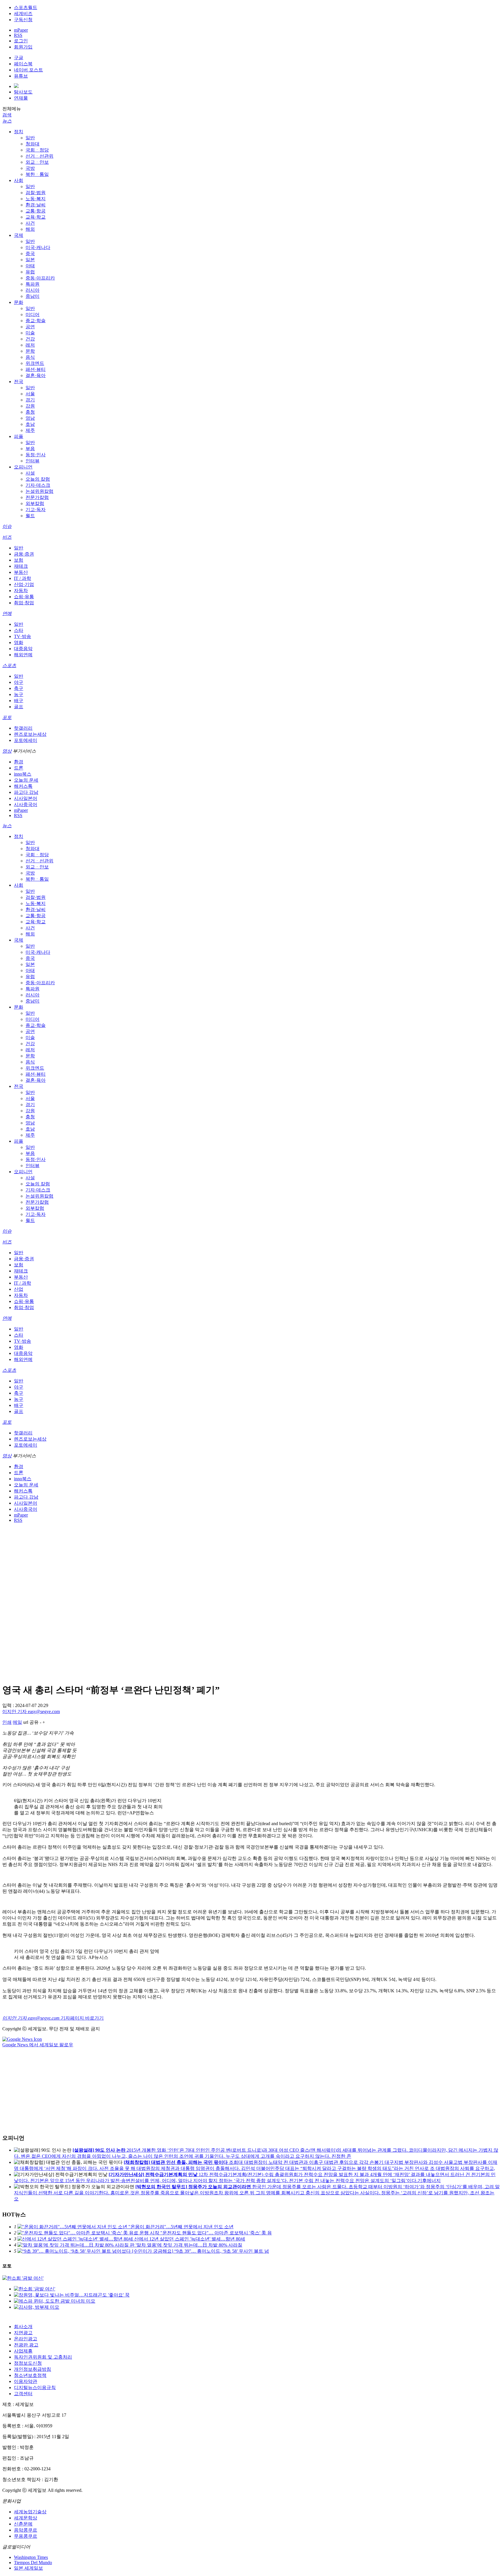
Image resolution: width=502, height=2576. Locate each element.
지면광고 (23, 2333)
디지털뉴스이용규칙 (35, 2387)
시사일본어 (26, 798)
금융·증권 (24, 554)
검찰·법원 (36, 193)
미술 (30, 333)
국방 (30, 168)
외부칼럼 (35, 503)
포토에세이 (26, 740)
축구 (19, 688)
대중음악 (23, 649)
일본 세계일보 (28, 2568)
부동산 (21, 572)
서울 (30, 394)
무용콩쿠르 (26, 2536)
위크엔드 (35, 363)
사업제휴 (23, 2351)
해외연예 (23, 655)
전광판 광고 (26, 2345)
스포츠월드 (26, 7)
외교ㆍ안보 (37, 162)
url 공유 (31, 1722)
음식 (30, 357)
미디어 (33, 314)
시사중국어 (26, 804)
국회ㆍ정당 (37, 150)
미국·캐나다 (38, 247)
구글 (19, 58)
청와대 (33, 144)
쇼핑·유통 (24, 597)
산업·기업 (24, 584)
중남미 (33, 296)
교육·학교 (36, 217)
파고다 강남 (26, 792)
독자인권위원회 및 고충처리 (43, 2357)
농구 (19, 694)
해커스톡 (23, 786)
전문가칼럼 (37, 497)
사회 (19, 180)
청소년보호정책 (30, 2375)
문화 (19, 302)
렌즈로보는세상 (30, 734)
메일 (17, 1722)
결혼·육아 (36, 375)
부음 (30, 449)
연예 (7, 613)
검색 (7, 115)
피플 (19, 436)
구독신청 (23, 20)
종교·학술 (36, 321)
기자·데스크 (38, 485)
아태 (30, 266)
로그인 (21, 41)
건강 (30, 339)
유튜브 (21, 76)
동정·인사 (36, 455)
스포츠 (9, 665)
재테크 (21, 566)
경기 (30, 400)
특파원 (33, 284)
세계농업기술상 (30, 2512)
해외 (30, 229)
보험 (19, 560)
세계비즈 (23, 13)
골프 (19, 707)
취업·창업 (24, 603)
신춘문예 (23, 2524)
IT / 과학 (23, 578)
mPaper (21, 30)
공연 (30, 327)
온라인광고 (26, 2339)
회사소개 (23, 2327)
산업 (19, 1289)
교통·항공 (36, 211)
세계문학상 (26, 2518)
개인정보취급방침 (33, 2369)
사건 (30, 223)
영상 (7, 751)
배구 (19, 701)
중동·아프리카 (40, 278)
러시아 (33, 290)
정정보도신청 (28, 2363)
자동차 (21, 591)
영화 (19, 642)
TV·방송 (23, 636)
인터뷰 (33, 461)
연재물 (21, 98)
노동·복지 (36, 199)
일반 (30, 138)
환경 (19, 762)
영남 (30, 418)
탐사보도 (23, 92)
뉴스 (7, 121)
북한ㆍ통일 (37, 174)
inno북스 (23, 774)
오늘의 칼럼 (38, 479)
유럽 (30, 272)
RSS (18, 35)
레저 (30, 345)
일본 (30, 260)
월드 (30, 516)
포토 (7, 717)
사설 (30, 473)
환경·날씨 (36, 205)
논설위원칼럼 (40, 491)
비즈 (7, 537)
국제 (19, 235)
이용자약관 (26, 2381)
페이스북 (23, 64)
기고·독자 (36, 510)
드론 (19, 768)
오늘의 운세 (26, 780)
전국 (19, 382)
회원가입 (23, 47)
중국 (30, 254)
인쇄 (7, 1722)
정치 (19, 132)
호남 (30, 424)
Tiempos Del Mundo (33, 2563)
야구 (19, 682)
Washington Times (31, 2557)
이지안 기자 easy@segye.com (31, 1711)
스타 (19, 630)
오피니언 (23, 467)
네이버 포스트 (28, 70)
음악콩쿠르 (26, 2530)
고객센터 (23, 2394)
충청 (30, 412)
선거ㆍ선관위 (40, 156)
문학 (30, 351)
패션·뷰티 (36, 369)
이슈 (7, 526)
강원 (30, 406)
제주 (30, 430)
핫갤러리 (23, 728)
